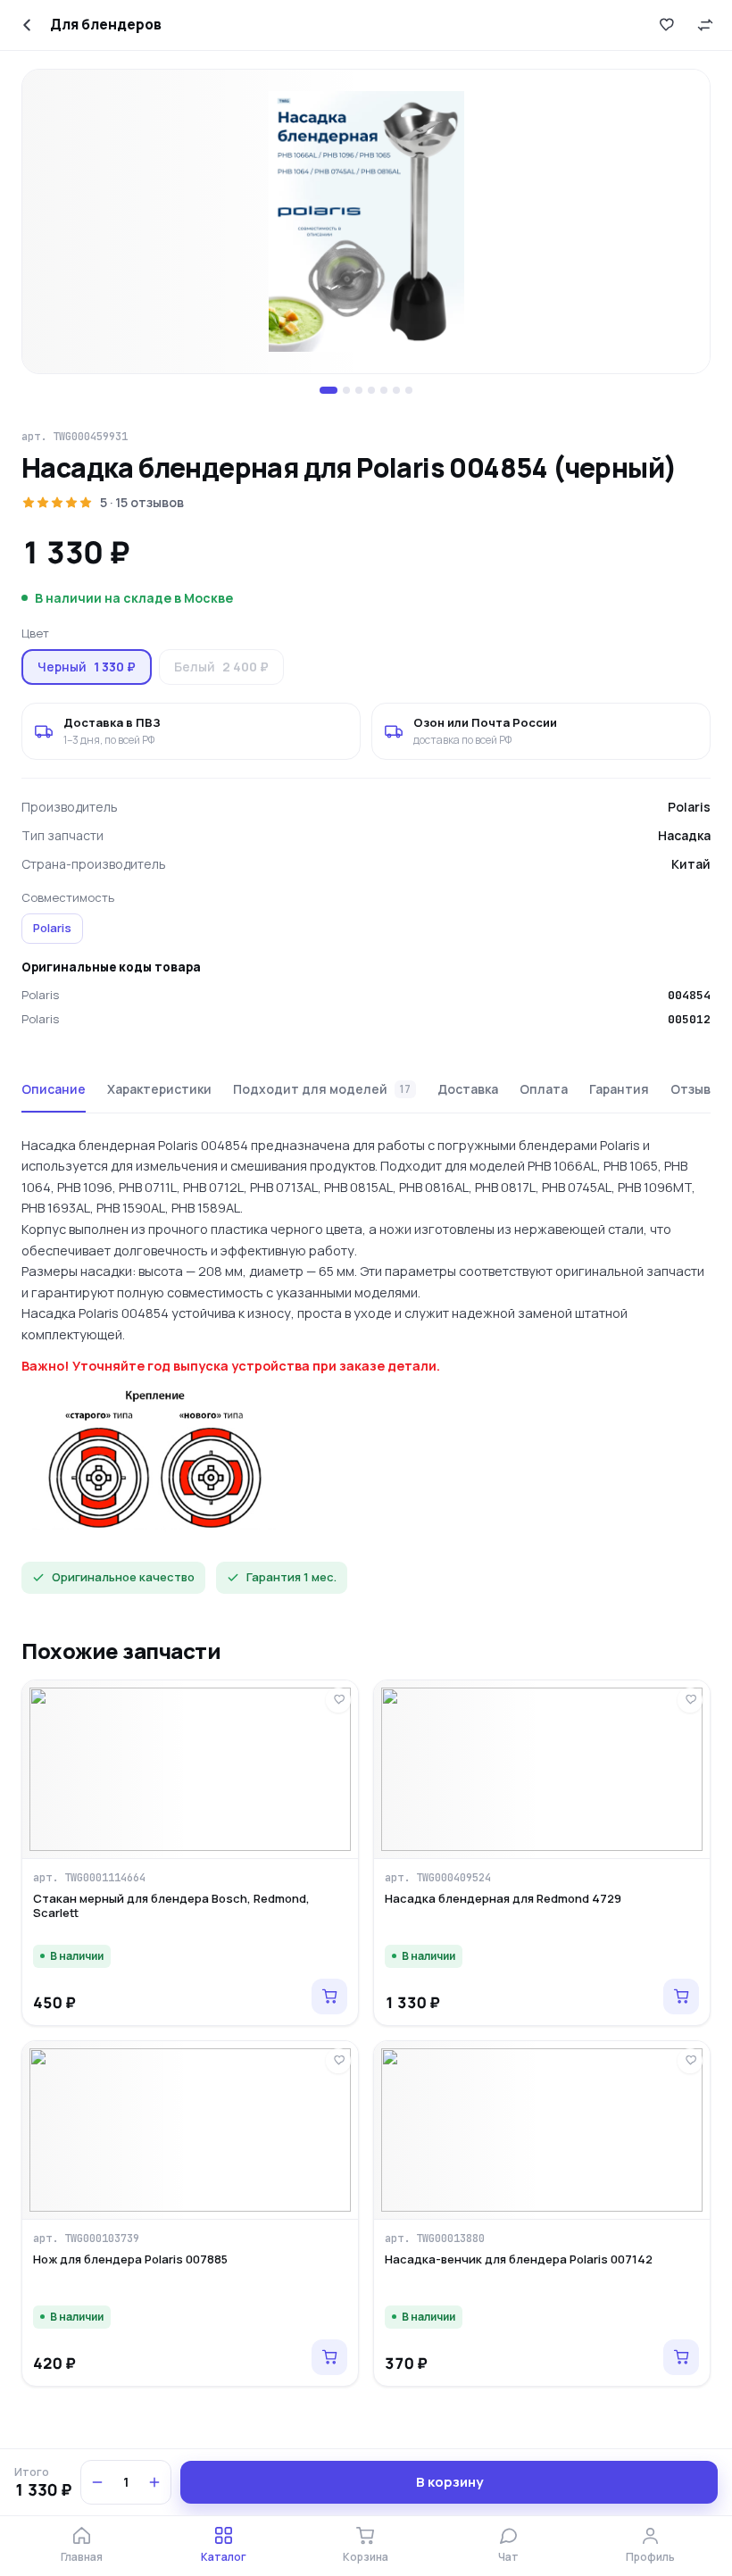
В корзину (449, 2482)
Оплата (544, 1089)
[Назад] (27, 25)
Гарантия (619, 1089)
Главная (82, 2557)
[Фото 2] (346, 390)
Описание (54, 1089)
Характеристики (159, 1089)
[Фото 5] (384, 390)
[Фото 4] (371, 390)
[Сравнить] (705, 25)
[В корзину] (329, 1997)
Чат (508, 2557)
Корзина (366, 2557)
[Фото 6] (396, 390)
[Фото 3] (359, 390)
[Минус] (97, 2482)
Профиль (650, 2557)
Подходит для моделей (322, 1089)
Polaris (52, 928)
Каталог (224, 2557)
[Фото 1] (329, 390)
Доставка (468, 1089)
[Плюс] (154, 2482)
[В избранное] (666, 25)
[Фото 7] (409, 390)
